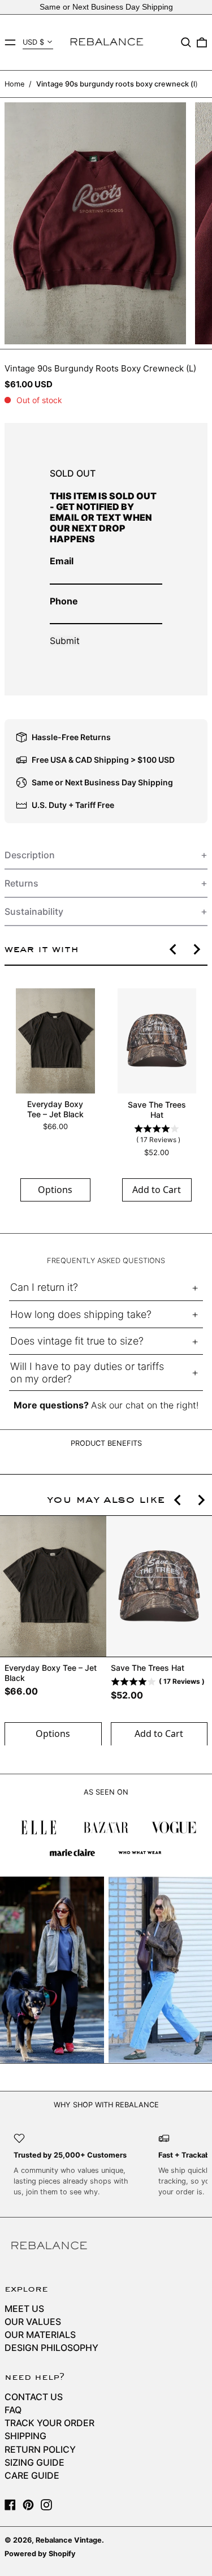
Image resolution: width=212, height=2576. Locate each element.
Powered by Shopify (40, 2554)
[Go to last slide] (174, 949)
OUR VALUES (33, 2322)
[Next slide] (196, 949)
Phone (64, 601)
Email (62, 561)
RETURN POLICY (40, 2449)
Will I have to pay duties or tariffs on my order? (87, 1373)
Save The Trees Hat (157, 1110)
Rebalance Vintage (69, 2540)
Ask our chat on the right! (145, 1405)
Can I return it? (44, 1287)
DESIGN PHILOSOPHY (51, 2348)
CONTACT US (34, 2397)
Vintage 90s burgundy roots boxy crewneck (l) (117, 84)
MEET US (24, 2309)
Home (14, 84)
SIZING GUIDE (34, 2462)
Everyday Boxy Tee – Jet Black (55, 1109)
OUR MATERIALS (40, 2335)
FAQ (13, 2410)
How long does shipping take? (81, 1314)
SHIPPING (25, 2436)
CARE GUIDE (32, 2475)
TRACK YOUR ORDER (49, 2423)
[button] (186, 42)
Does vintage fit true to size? (77, 1341)
